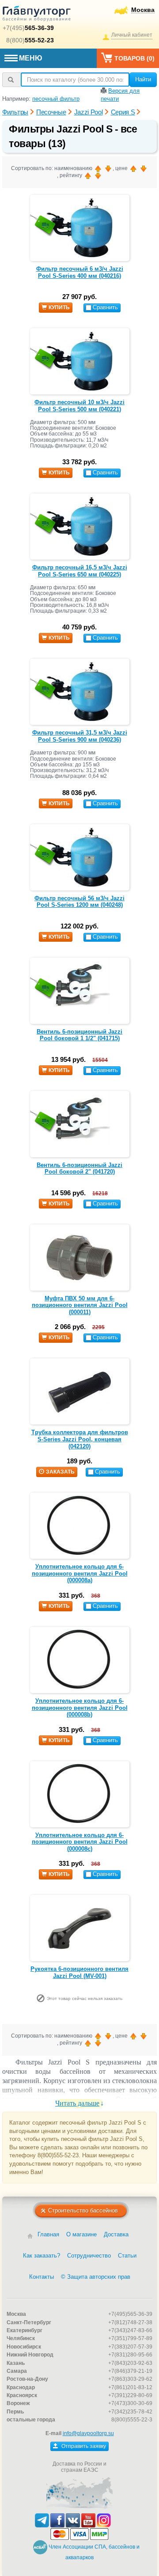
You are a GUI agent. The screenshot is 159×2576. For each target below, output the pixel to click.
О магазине (81, 2234)
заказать (60, 1472)
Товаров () (134, 58)
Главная (48, 2234)
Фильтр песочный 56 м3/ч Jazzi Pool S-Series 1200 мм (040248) (79, 902)
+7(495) (28, 28)
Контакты (42, 2277)
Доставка (116, 2234)
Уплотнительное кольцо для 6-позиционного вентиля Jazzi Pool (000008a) (80, 1573)
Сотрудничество (89, 2256)
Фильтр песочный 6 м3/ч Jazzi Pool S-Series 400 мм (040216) (80, 272)
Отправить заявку (83, 2446)
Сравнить (105, 307)
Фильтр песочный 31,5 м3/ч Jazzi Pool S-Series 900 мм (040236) (80, 736)
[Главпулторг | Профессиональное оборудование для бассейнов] (37, 15)
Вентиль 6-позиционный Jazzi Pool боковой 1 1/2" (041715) (79, 1035)
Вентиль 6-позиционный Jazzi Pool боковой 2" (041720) (79, 1169)
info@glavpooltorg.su (88, 2433)
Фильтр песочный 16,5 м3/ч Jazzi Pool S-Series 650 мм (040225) (80, 571)
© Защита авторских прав (96, 2277)
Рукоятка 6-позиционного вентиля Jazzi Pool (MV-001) (79, 1972)
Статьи (127, 2256)
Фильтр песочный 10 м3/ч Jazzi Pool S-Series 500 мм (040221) (79, 406)
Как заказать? (42, 2256)
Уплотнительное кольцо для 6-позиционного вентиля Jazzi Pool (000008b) (80, 1708)
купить (59, 307)
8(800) (30, 40)
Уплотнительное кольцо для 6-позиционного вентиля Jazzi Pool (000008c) (80, 1842)
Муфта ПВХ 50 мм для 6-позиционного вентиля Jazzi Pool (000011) (80, 1305)
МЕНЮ (31, 58)
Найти (143, 79)
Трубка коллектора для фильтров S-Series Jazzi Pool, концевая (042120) (80, 1439)
